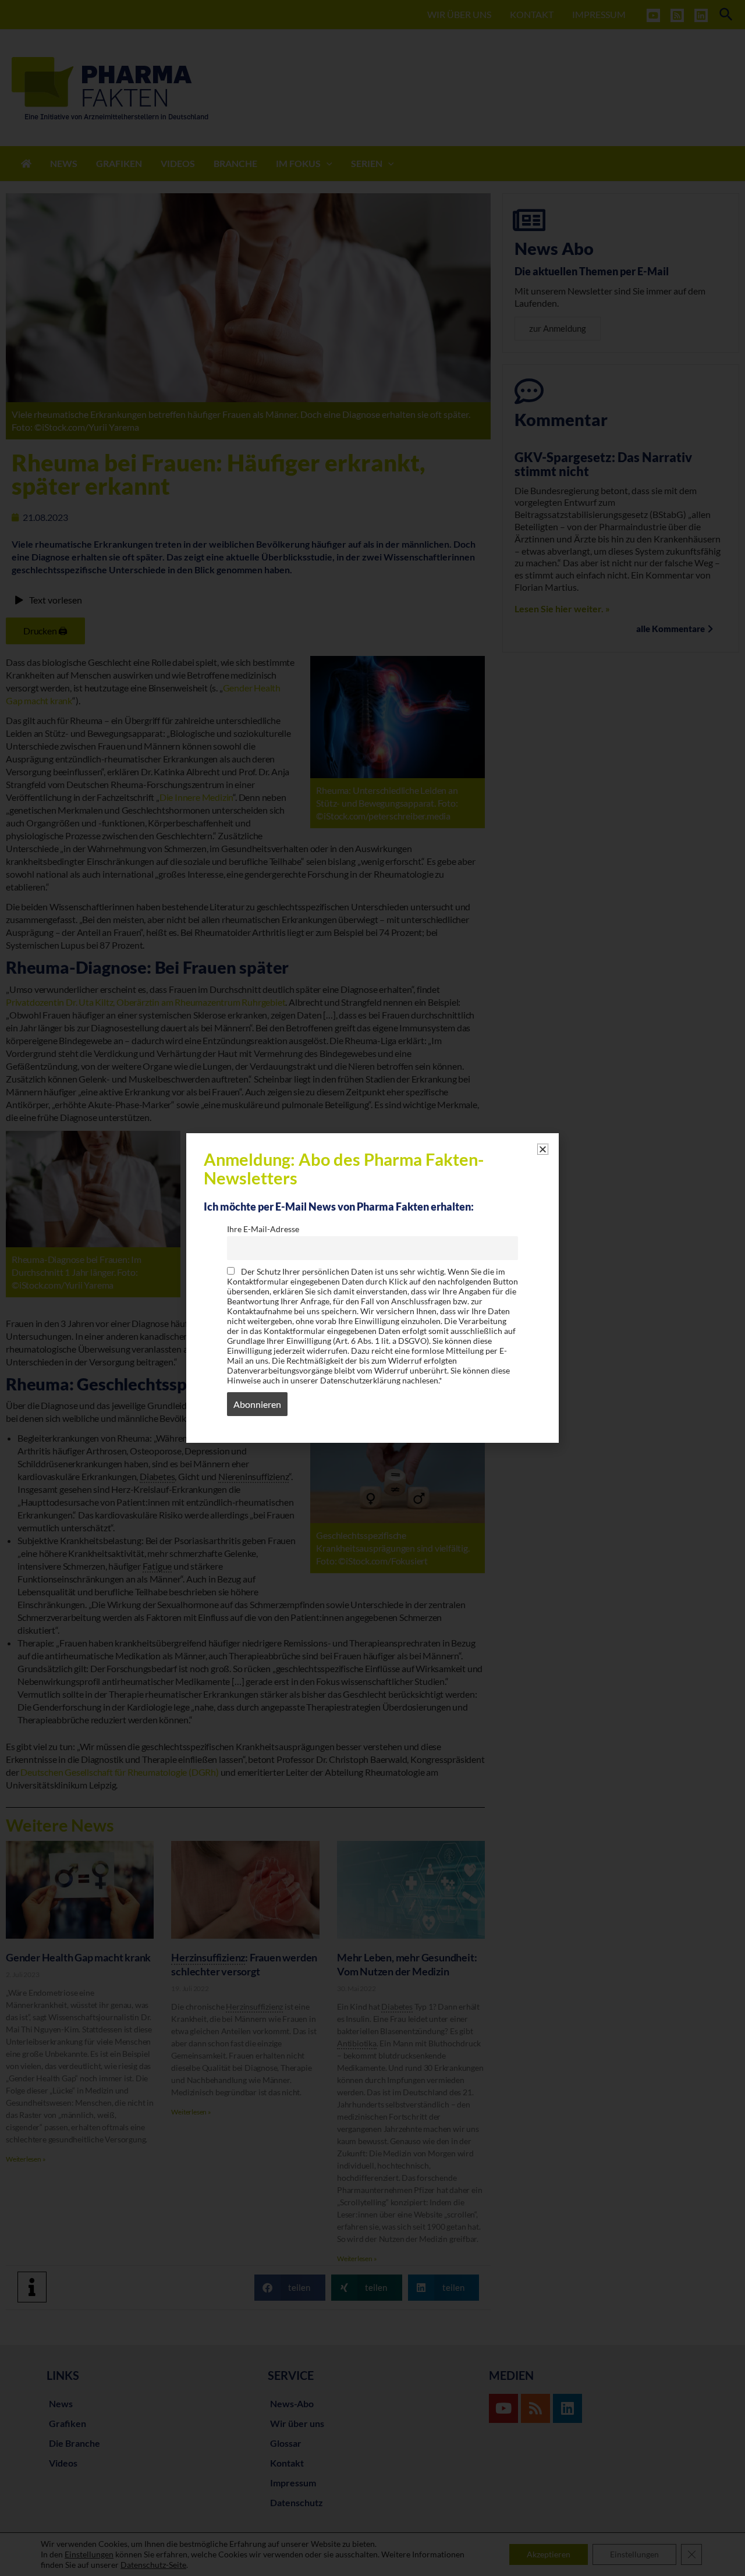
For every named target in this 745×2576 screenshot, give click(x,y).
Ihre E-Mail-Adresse (263, 1229)
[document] (372, 1288)
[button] (543, 1149)
